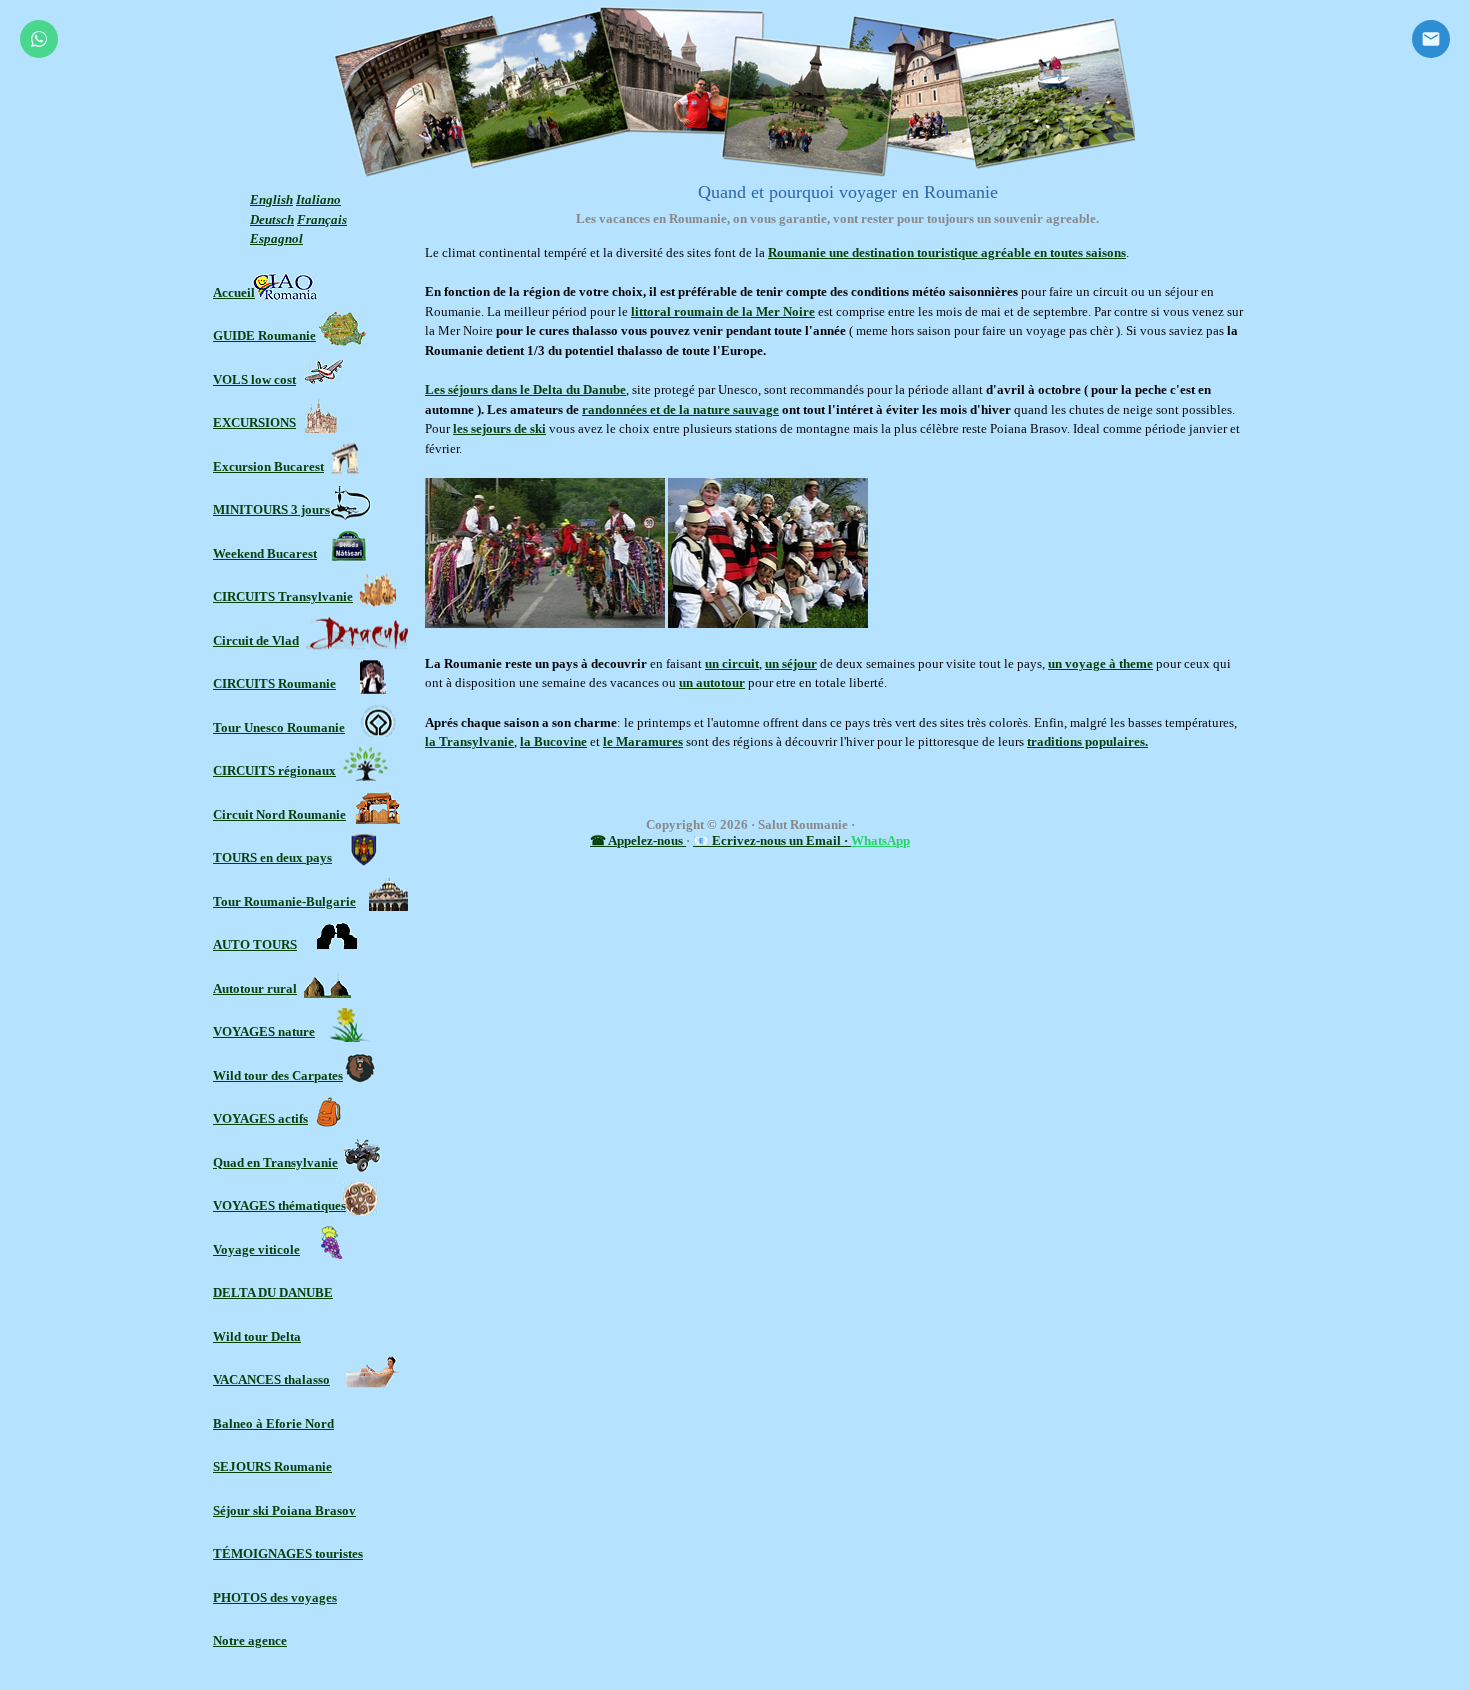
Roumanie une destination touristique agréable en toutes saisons (947, 252)
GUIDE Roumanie (264, 335)
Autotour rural (255, 988)
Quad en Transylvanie (275, 1162)
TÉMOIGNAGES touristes (288, 1553)
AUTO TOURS (255, 944)
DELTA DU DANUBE (273, 1292)
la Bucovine (553, 741)
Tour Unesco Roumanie (279, 727)
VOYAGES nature (264, 1031)
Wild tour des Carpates (278, 1075)
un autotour (712, 682)
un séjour (791, 663)
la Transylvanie (469, 741)
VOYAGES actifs (260, 1118)
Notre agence (250, 1640)
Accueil (234, 292)
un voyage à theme (1100, 663)
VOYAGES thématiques (279, 1205)
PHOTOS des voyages (275, 1597)
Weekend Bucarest (265, 553)
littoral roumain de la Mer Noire (723, 311)
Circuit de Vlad (256, 640)
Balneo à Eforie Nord (273, 1423)
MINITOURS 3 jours (271, 509)
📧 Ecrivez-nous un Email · (772, 840)
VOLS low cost (254, 379)
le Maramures (643, 741)
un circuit (732, 663)
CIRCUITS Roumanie (274, 683)
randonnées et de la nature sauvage (680, 409)
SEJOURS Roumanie (272, 1466)
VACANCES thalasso (271, 1379)
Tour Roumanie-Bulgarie (284, 901)
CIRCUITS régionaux (274, 770)
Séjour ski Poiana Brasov (284, 1510)
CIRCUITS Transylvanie (283, 596)
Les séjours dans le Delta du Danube (525, 389)
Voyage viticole (256, 1249)
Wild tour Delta (257, 1336)
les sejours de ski (499, 428)
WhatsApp (880, 840)
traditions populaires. (1087, 741)
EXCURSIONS (254, 422)
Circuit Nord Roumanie (279, 814)
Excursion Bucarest (268, 466)
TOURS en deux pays (272, 857)
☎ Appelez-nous (638, 840)
